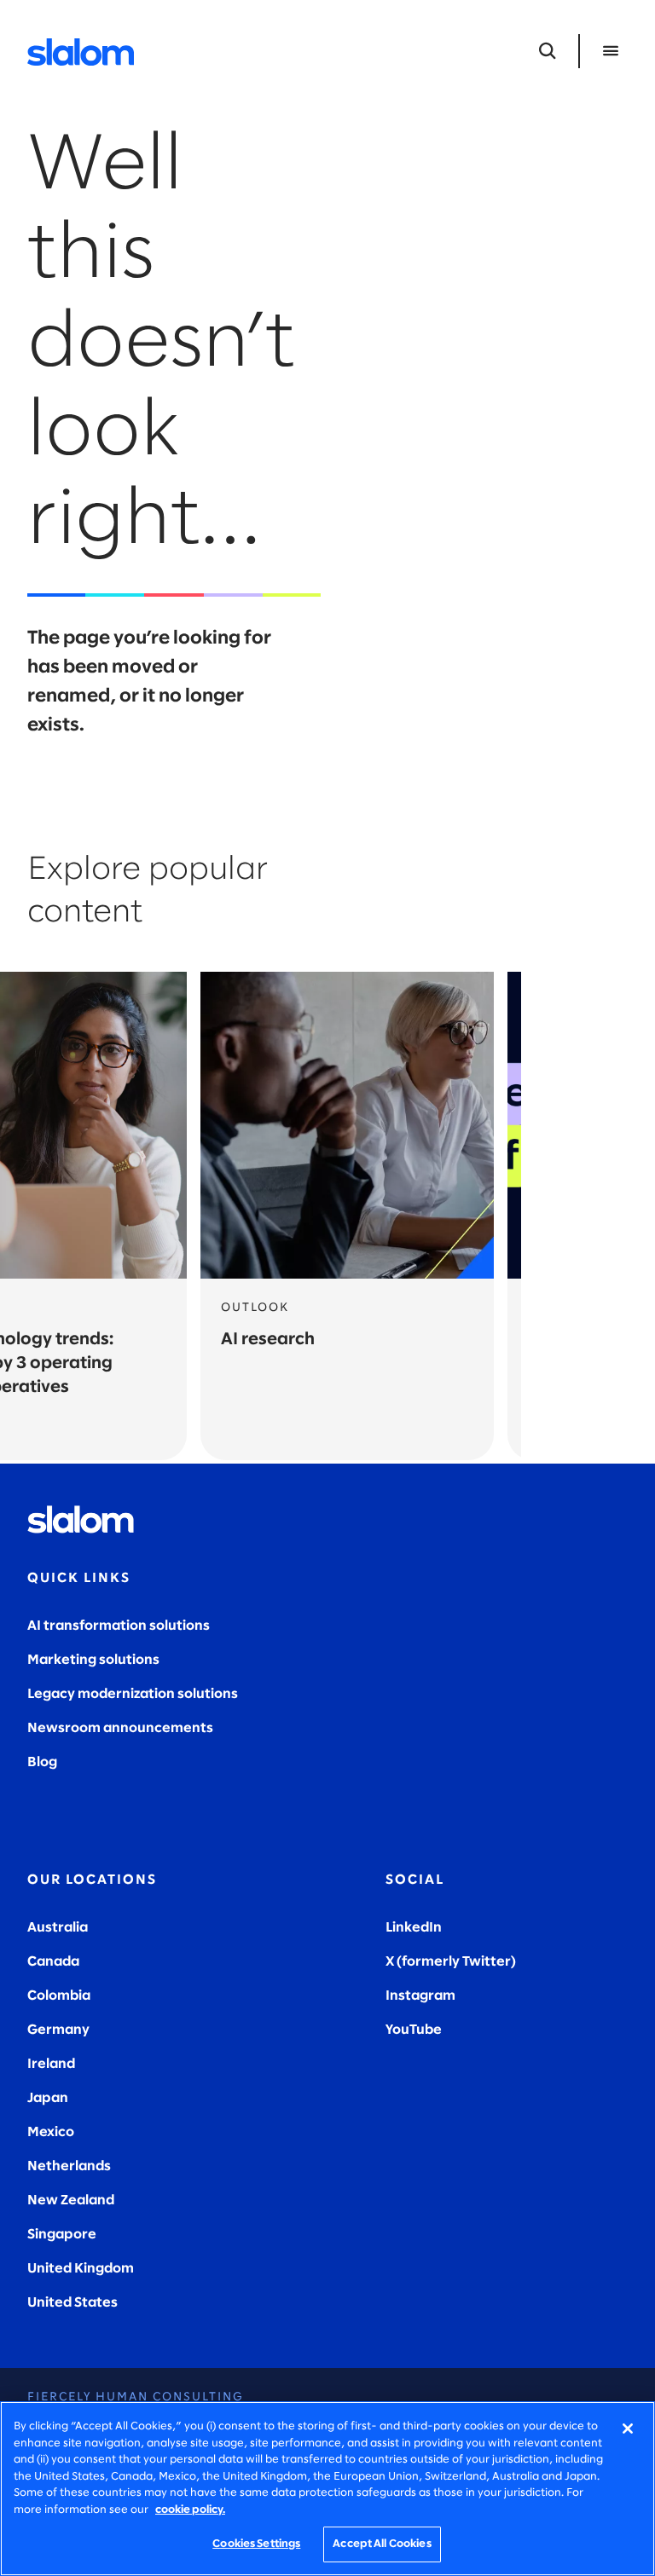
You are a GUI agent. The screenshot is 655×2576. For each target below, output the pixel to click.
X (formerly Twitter (448, 1962)
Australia (58, 1928)
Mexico (51, 2132)
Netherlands (69, 2166)
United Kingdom (81, 2269)
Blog (42, 1762)
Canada (53, 1962)
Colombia (59, 1996)
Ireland (51, 2064)
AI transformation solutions (119, 1626)
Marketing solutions (93, 1660)
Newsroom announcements (120, 1728)
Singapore (62, 2235)
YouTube (414, 2030)
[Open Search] (548, 51)
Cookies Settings (256, 2544)
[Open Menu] (611, 51)
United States (72, 2303)
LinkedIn (414, 1928)
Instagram (420, 1996)
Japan (48, 2098)
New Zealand (71, 2201)
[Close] (628, 2429)
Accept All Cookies (382, 2544)
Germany (58, 2030)
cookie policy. (190, 2510)
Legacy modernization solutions (133, 1694)
